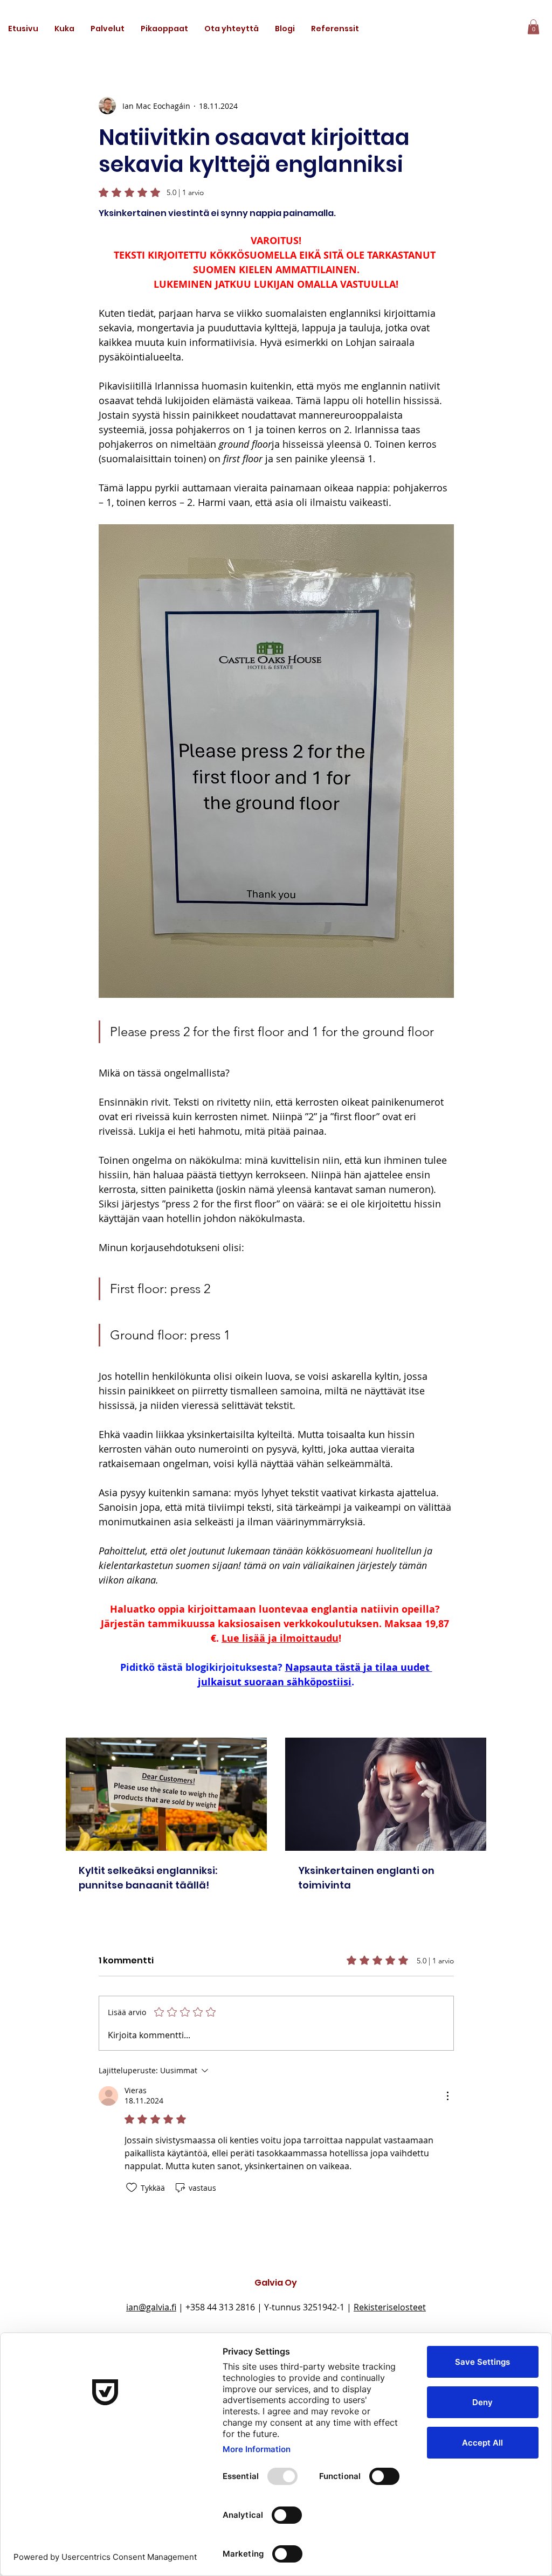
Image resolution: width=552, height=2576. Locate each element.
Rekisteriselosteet (390, 2307)
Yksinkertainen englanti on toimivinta (366, 1878)
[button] (108, 29)
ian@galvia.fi (151, 2307)
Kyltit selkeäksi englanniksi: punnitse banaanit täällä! (148, 1878)
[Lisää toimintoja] (447, 2096)
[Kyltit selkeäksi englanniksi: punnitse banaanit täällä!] (166, 1794)
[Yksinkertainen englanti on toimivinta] (386, 1794)
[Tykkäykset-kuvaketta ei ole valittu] (132, 2188)
